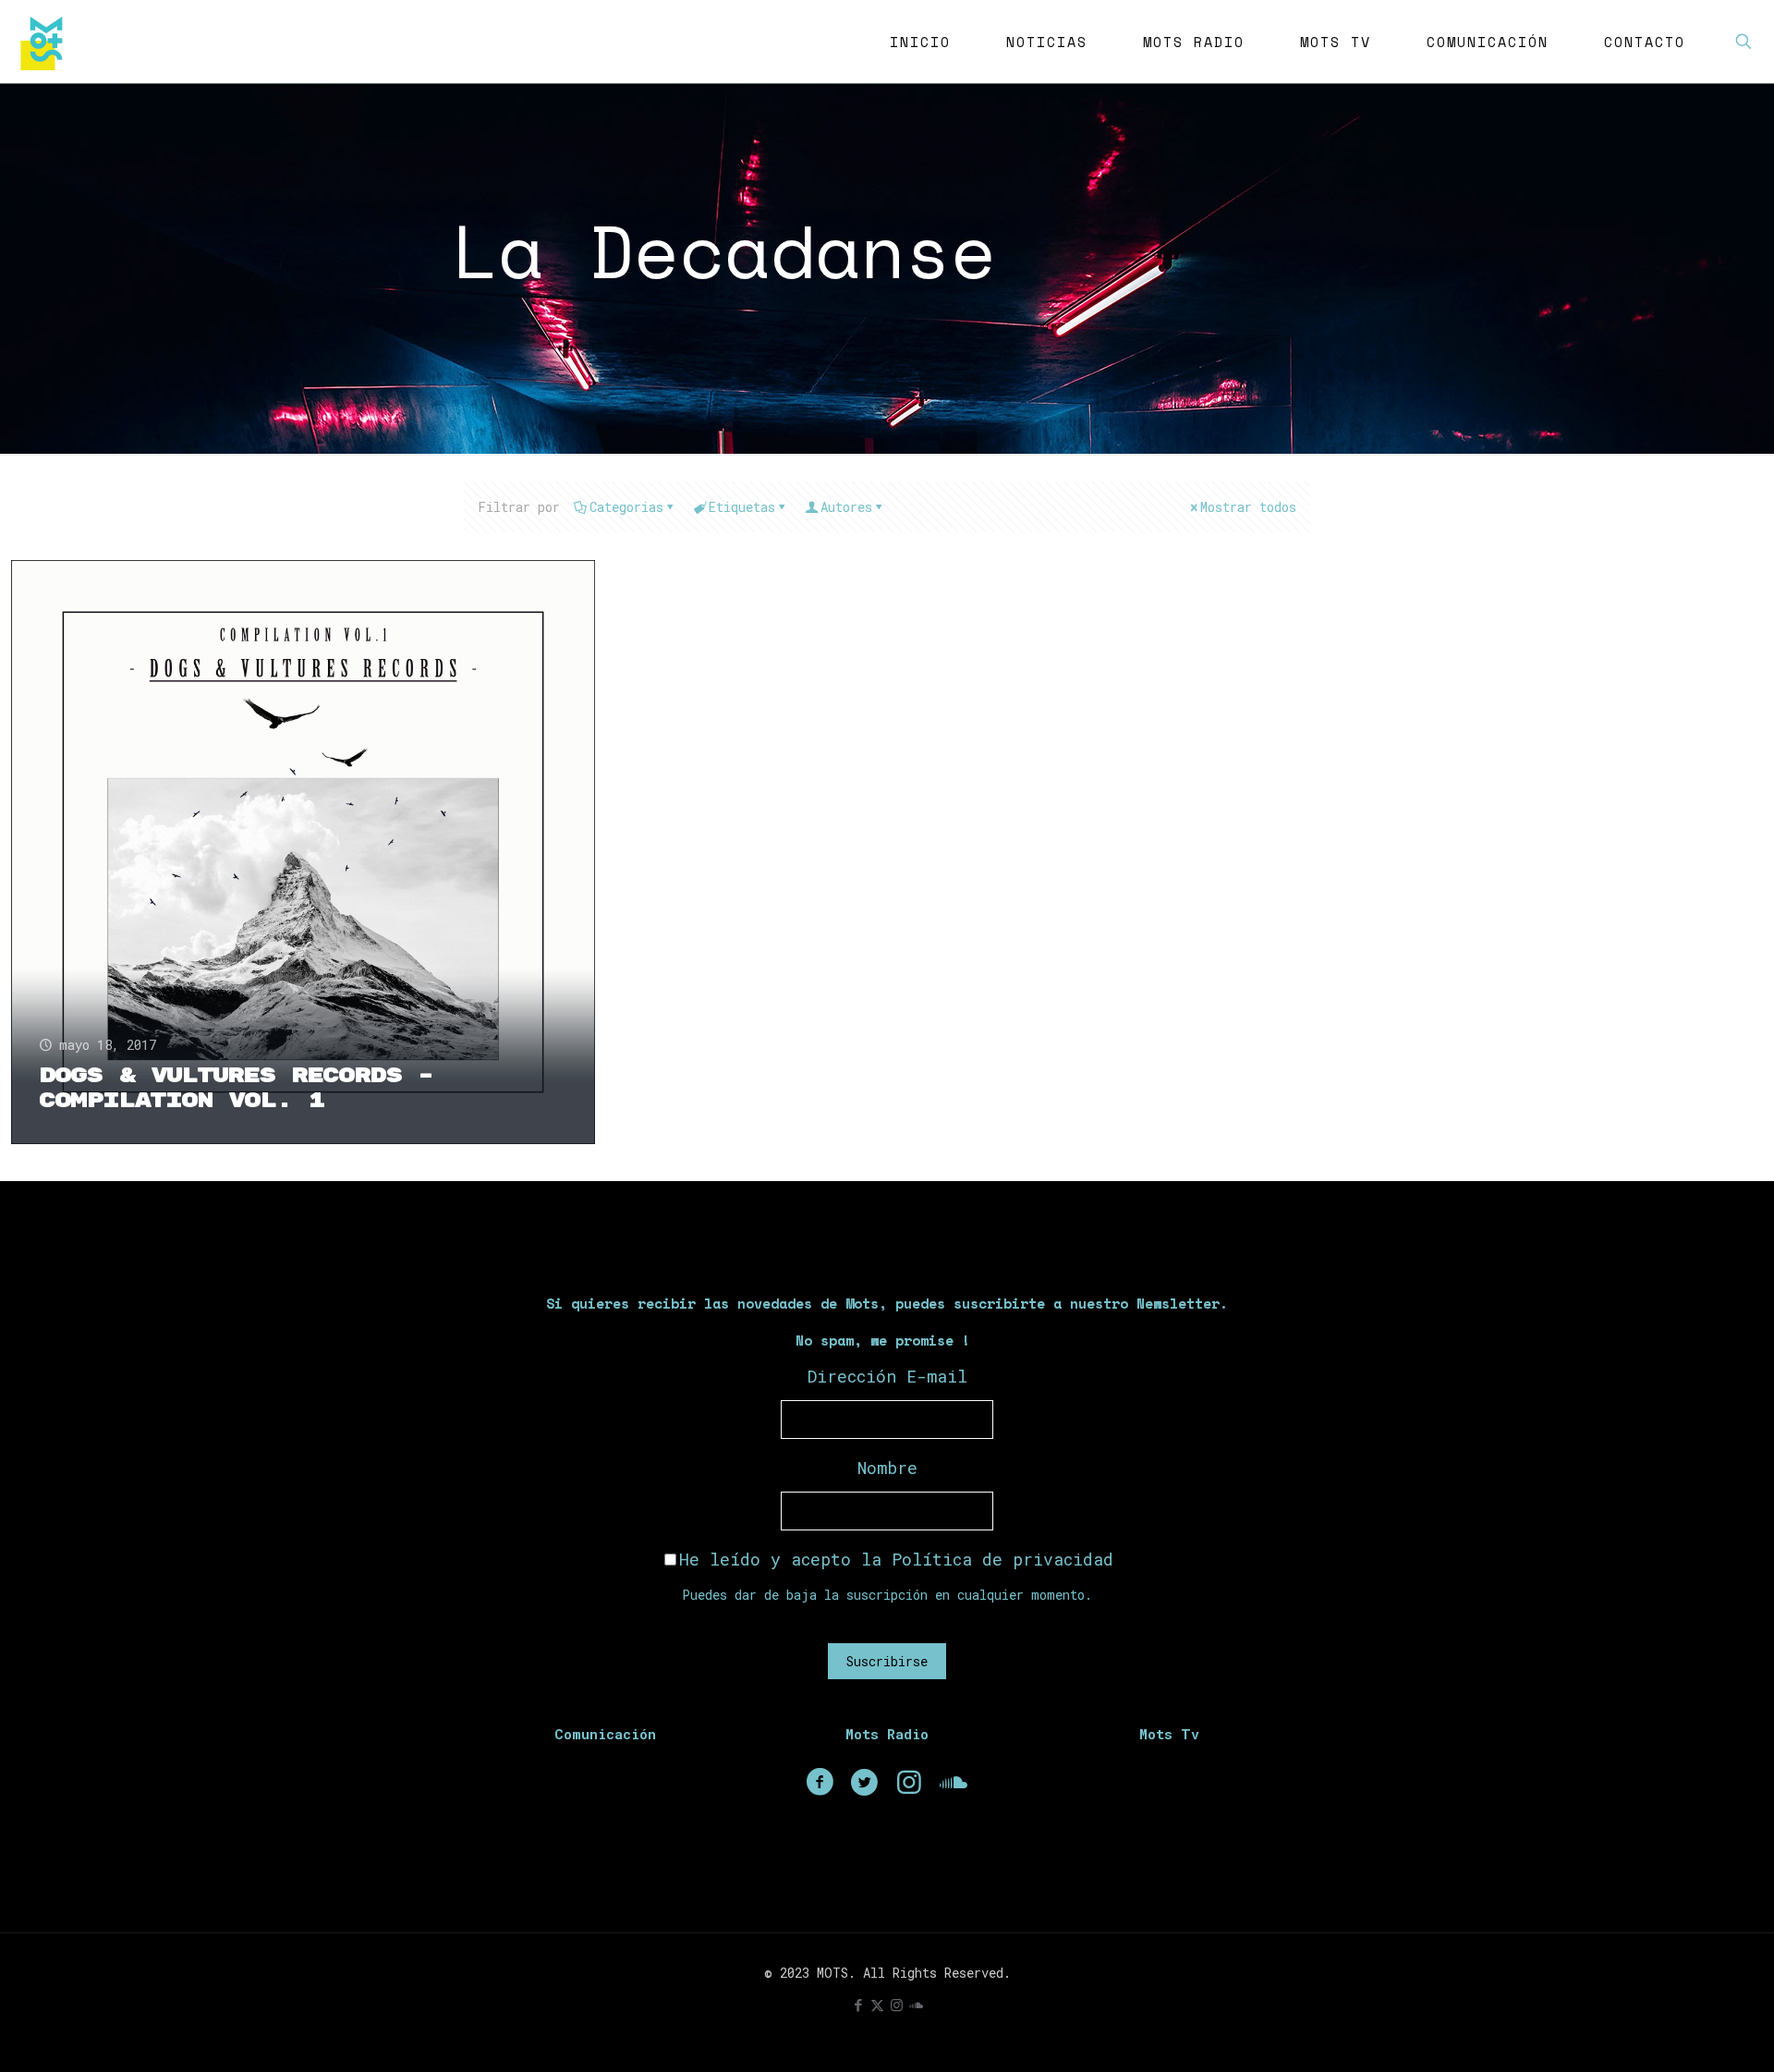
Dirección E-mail (887, 1376)
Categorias (626, 507)
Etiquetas (742, 507)
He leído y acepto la (896, 1559)
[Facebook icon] (858, 2005)
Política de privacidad (1002, 1559)
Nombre (887, 1468)
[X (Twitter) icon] (877, 2005)
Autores (846, 507)
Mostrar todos (1248, 507)
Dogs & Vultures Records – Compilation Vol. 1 (236, 1088)
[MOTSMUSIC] (46, 42)
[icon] (916, 2005)
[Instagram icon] (897, 2005)
